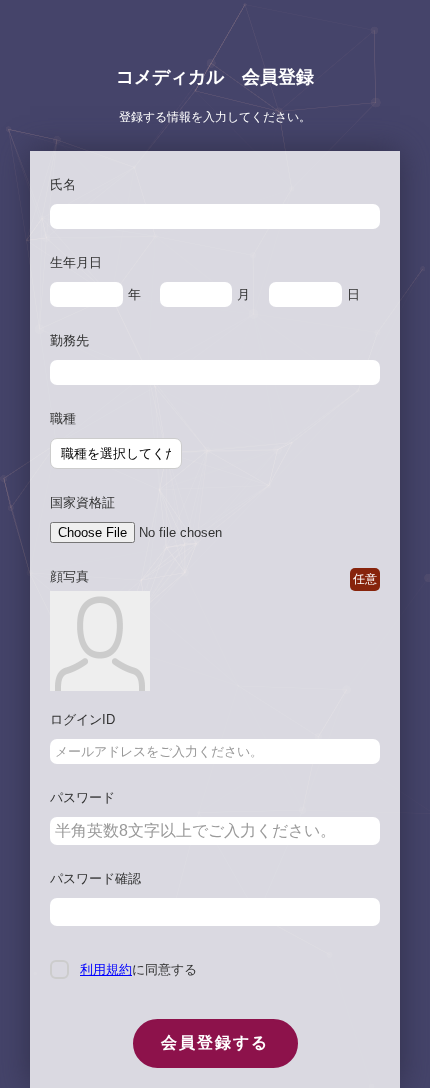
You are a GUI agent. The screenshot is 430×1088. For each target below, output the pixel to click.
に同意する (138, 969)
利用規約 (106, 969)
